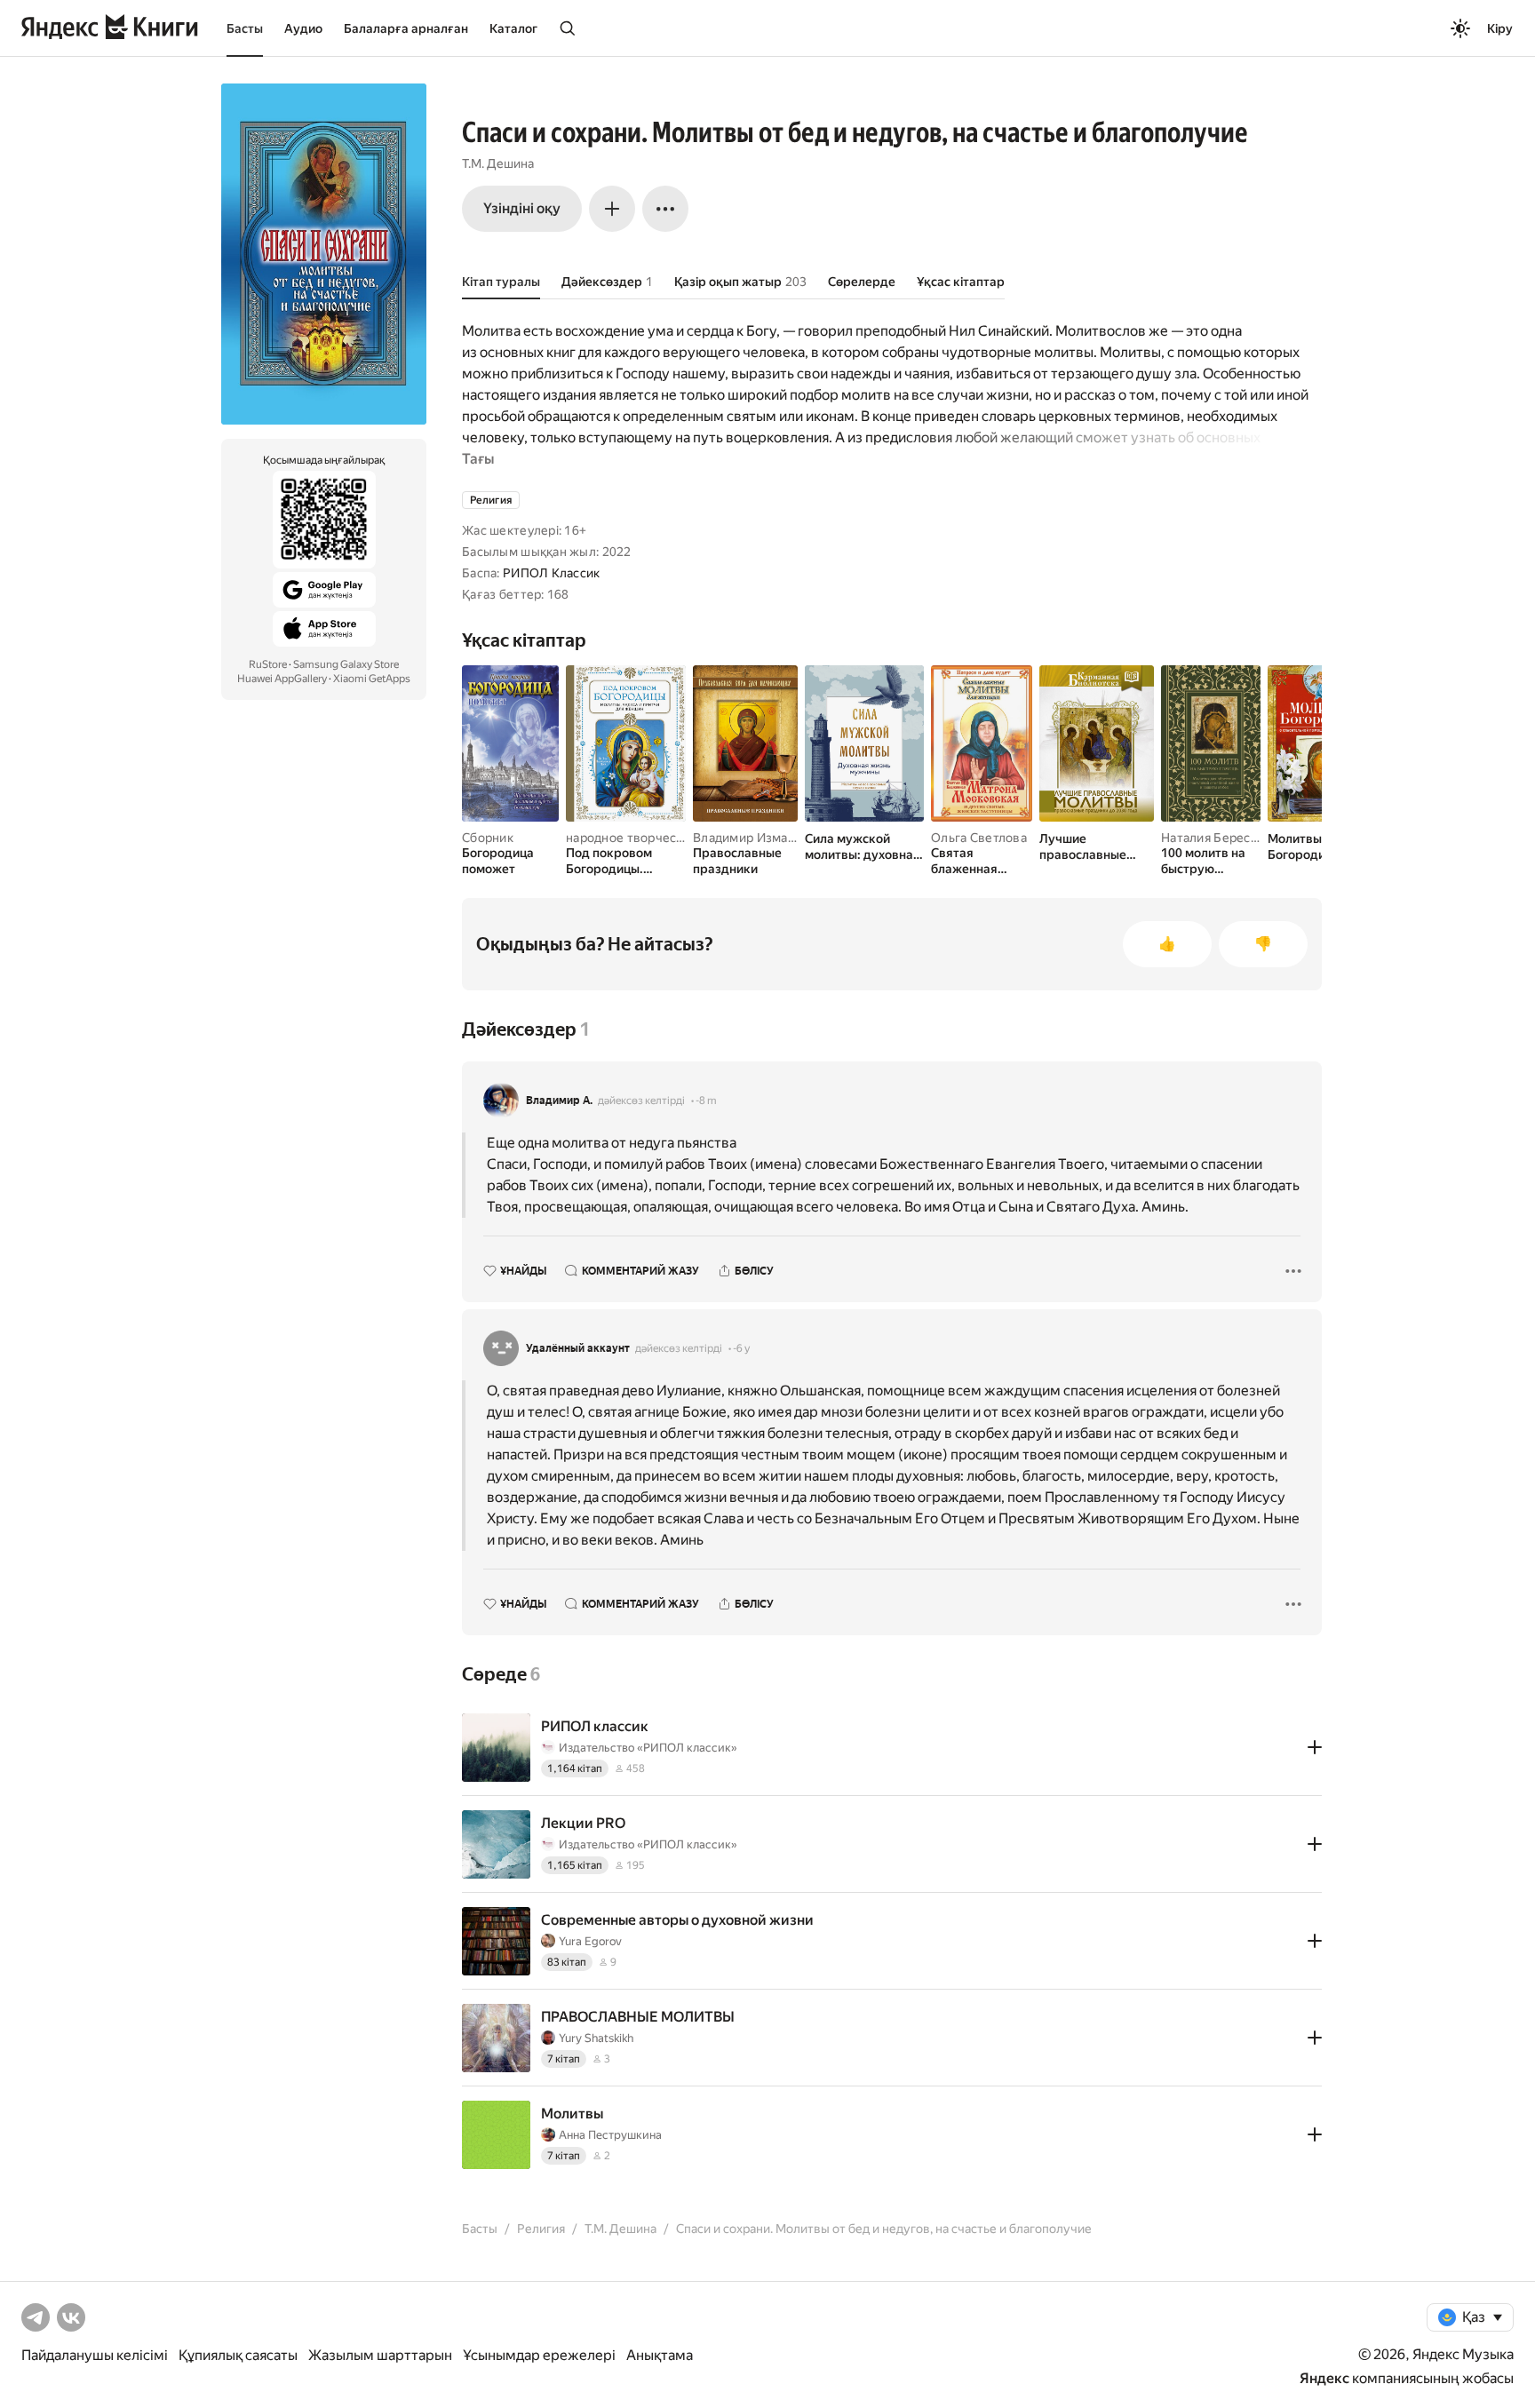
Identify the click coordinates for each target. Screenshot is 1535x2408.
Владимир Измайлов (755, 838)
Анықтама (660, 2355)
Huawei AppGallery (282, 679)
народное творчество (632, 838)
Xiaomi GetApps (372, 679)
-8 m (706, 1101)
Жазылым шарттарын (380, 2355)
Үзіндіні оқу (522, 208)
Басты (245, 28)
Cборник (488, 838)
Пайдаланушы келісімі (95, 2355)
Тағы (478, 459)
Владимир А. (559, 1101)
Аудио (303, 28)
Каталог (513, 28)
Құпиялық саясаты (238, 2355)
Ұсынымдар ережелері (539, 2355)
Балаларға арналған (406, 28)
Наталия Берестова (1220, 838)
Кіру (1500, 28)
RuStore (268, 664)
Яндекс (1324, 2378)
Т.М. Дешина (498, 163)
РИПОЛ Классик (552, 573)
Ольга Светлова (979, 838)
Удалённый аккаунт (578, 1348)
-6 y (741, 1348)
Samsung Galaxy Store (346, 664)
